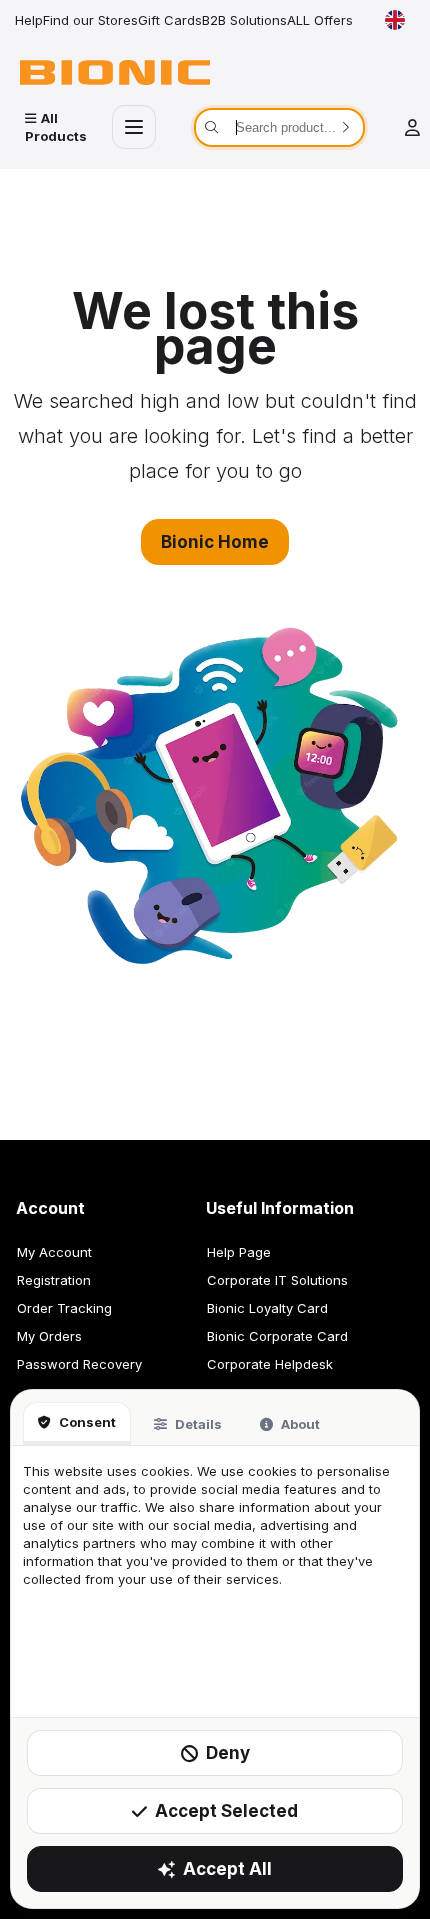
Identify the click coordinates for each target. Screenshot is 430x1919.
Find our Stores (90, 20)
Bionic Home (215, 542)
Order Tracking (64, 1308)
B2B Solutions (244, 20)
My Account (54, 1252)
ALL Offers (320, 20)
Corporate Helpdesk (270, 1364)
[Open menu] (134, 127)
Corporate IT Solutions (277, 1280)
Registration (54, 1280)
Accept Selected (226, 1811)
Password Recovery (79, 1364)
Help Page (239, 1252)
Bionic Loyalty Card (267, 1308)
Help (29, 20)
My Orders (49, 1336)
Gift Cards (170, 20)
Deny (228, 1753)
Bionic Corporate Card (277, 1336)
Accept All (227, 1869)
